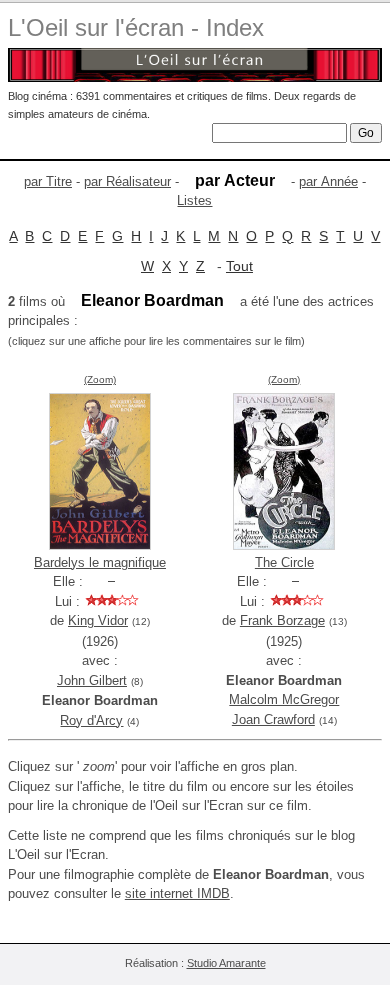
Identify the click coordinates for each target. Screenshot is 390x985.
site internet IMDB (177, 893)
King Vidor (98, 620)
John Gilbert (92, 680)
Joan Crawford (273, 719)
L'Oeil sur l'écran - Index (136, 27)
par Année (328, 181)
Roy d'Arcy (91, 720)
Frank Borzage (282, 620)
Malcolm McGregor (284, 699)
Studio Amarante (226, 963)
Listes (194, 200)
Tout (239, 266)
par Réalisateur (127, 181)
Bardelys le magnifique (100, 562)
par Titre (48, 181)
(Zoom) (100, 379)
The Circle (284, 562)
